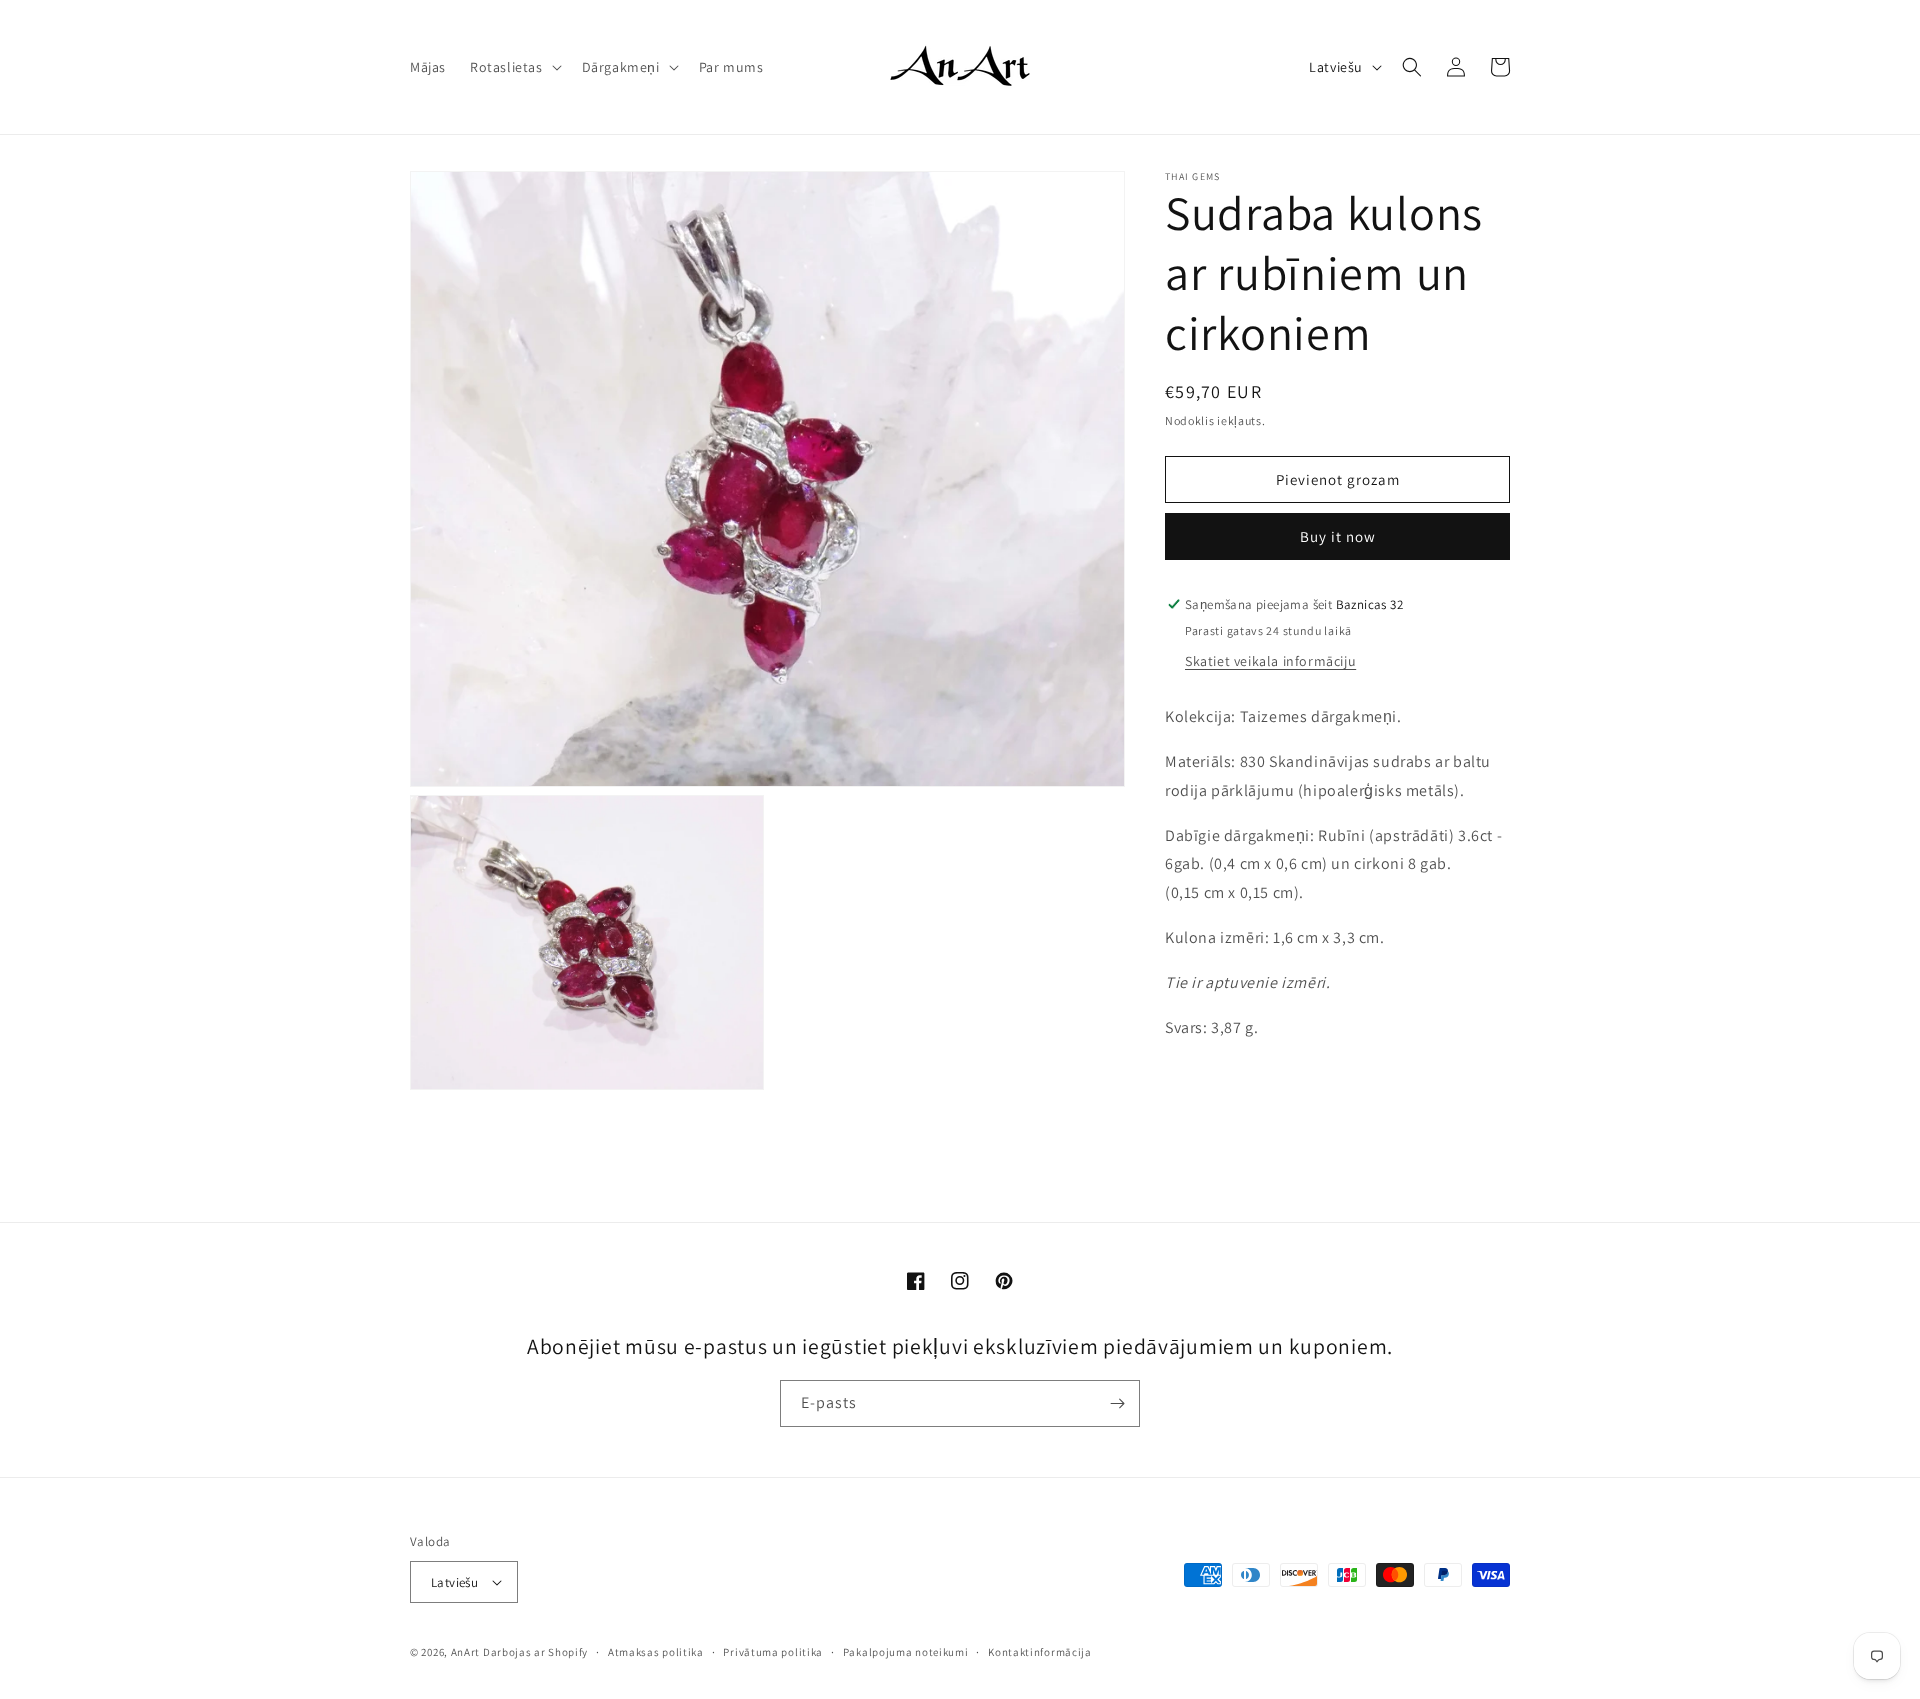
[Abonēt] (1117, 1403)
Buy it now (1338, 536)
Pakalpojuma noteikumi (906, 1652)
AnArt (466, 1652)
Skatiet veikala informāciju (1270, 661)
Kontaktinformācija (1040, 1652)
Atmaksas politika (656, 1652)
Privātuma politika (773, 1652)
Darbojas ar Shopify (535, 1652)
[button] (514, 67)
